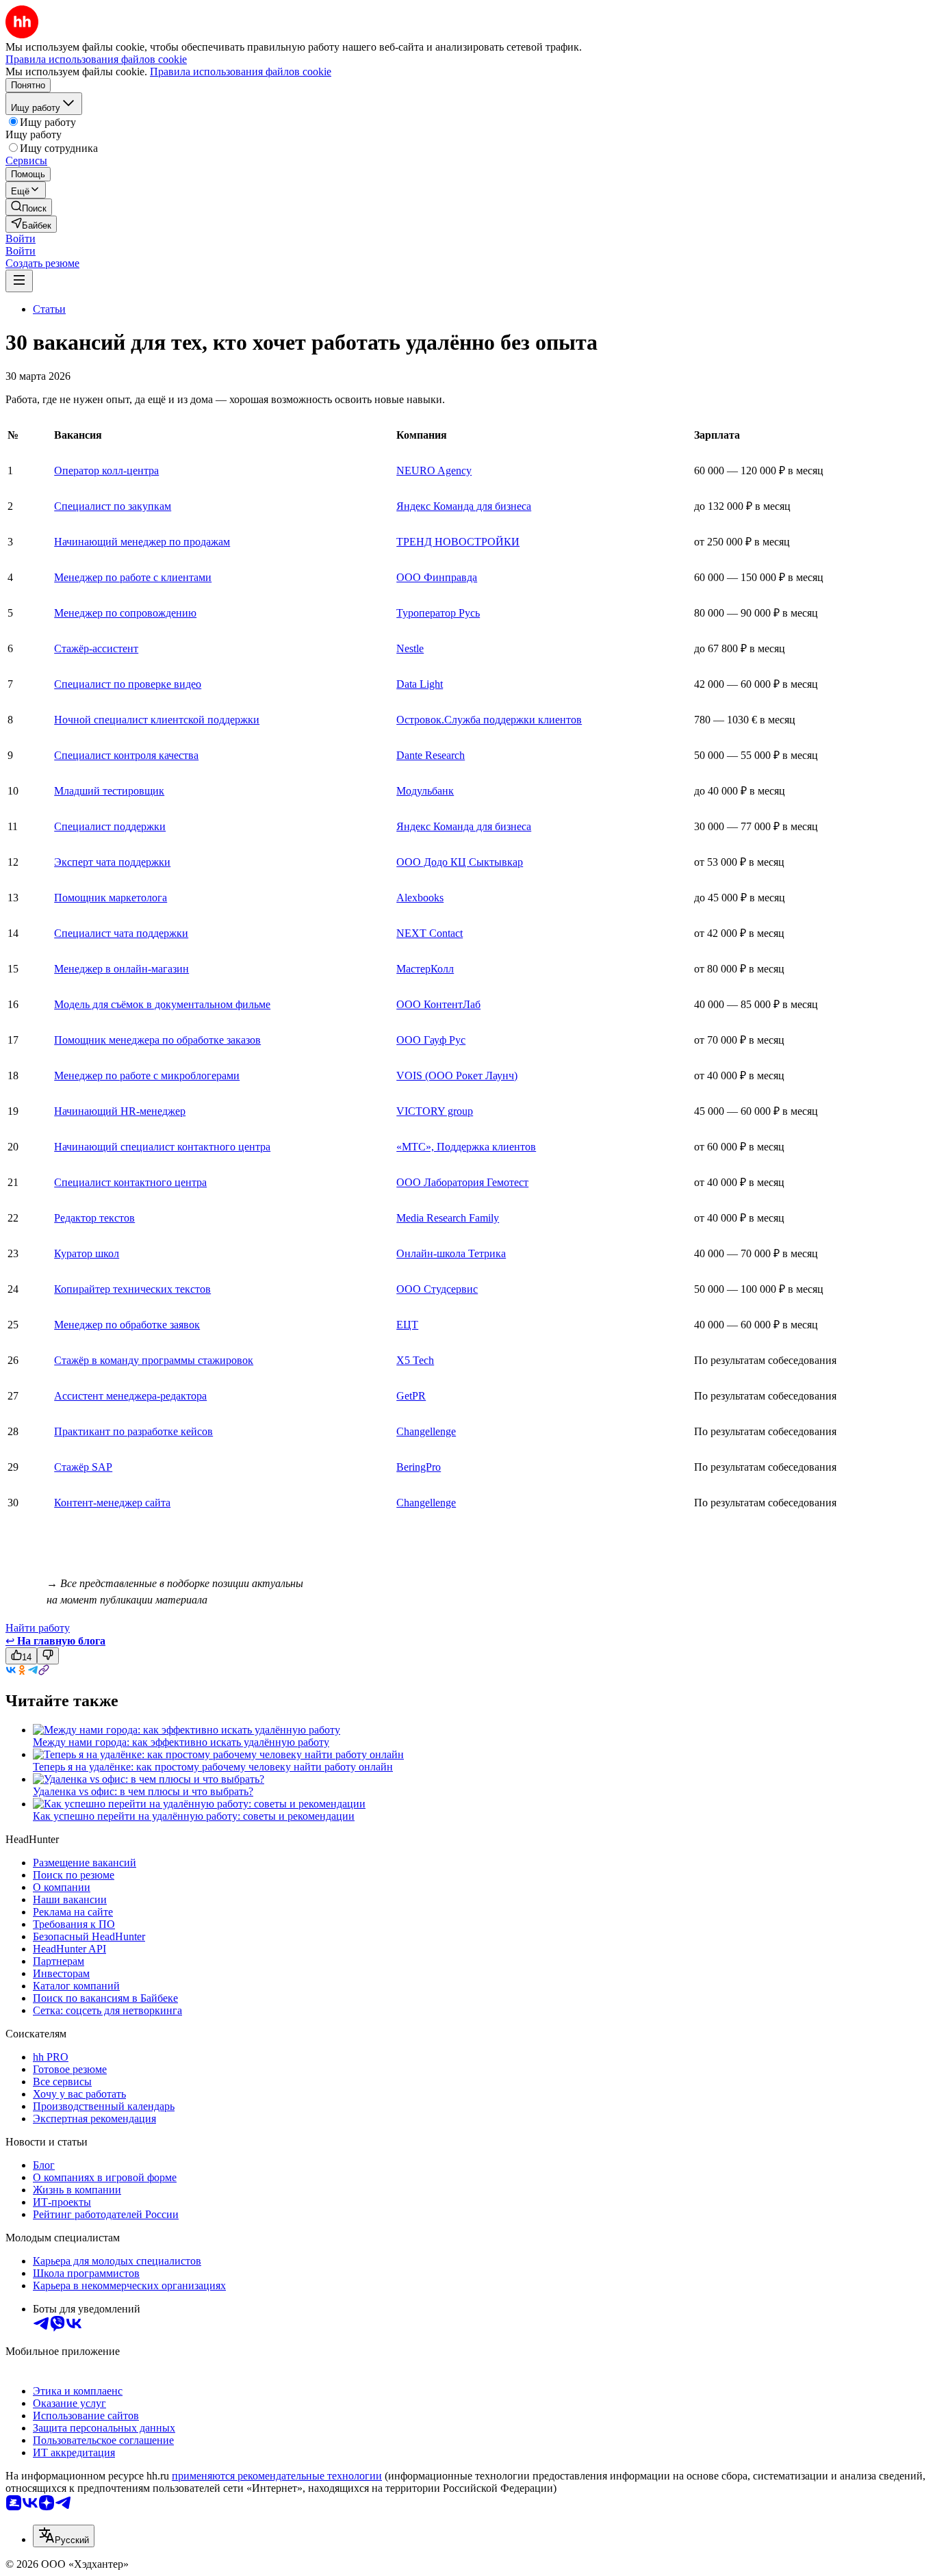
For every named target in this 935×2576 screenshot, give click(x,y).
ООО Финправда (437, 577)
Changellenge (426, 1431)
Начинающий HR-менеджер (120, 1111)
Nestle (410, 648)
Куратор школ (87, 1253)
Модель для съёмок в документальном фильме (162, 1004)
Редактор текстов (94, 1218)
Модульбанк (425, 791)
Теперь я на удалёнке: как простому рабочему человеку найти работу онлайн (213, 1767)
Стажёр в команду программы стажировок (154, 1360)
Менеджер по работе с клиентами (133, 577)
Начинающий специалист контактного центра (162, 1147)
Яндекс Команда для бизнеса (464, 506)
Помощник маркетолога (111, 898)
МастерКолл (425, 969)
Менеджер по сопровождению (125, 613)
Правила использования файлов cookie (241, 72)
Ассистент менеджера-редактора (130, 1396)
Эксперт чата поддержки (112, 862)
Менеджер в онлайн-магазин (121, 969)
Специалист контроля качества (126, 755)
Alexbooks (420, 898)
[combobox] (64, 2536)
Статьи (49, 309)
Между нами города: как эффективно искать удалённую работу (181, 1742)
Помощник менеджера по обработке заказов (157, 1040)
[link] (29, 207)
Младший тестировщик (109, 791)
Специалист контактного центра (130, 1182)
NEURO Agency (434, 471)
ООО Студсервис (437, 1289)
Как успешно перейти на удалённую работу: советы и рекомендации (194, 1816)
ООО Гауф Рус (431, 1040)
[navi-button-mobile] (19, 281)
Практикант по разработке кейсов (133, 1431)
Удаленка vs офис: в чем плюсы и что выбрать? (143, 1791)
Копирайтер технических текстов (132, 1289)
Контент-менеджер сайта (112, 1503)
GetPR (411, 1396)
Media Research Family (448, 1218)
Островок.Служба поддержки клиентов (489, 720)
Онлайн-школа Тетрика (451, 1253)
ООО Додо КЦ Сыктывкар (460, 862)
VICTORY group (435, 1111)
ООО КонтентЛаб (438, 1004)
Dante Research (431, 755)
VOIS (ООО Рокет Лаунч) (457, 1076)
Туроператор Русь (438, 613)
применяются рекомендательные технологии (277, 2476)
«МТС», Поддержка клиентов (466, 1147)
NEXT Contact (430, 933)
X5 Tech (415, 1360)
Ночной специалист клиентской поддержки (157, 720)
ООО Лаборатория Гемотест (462, 1182)
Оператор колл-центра (106, 471)
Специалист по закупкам (113, 506)
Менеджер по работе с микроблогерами (147, 1076)
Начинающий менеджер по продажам (142, 542)
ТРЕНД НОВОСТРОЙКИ (458, 542)
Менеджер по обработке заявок (127, 1325)
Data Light (420, 684)
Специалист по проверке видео (128, 684)
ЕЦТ (407, 1325)
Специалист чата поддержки (121, 933)
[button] (21, 239)
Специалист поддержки (110, 826)
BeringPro (419, 1467)
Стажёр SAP (83, 1467)
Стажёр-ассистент (96, 648)
